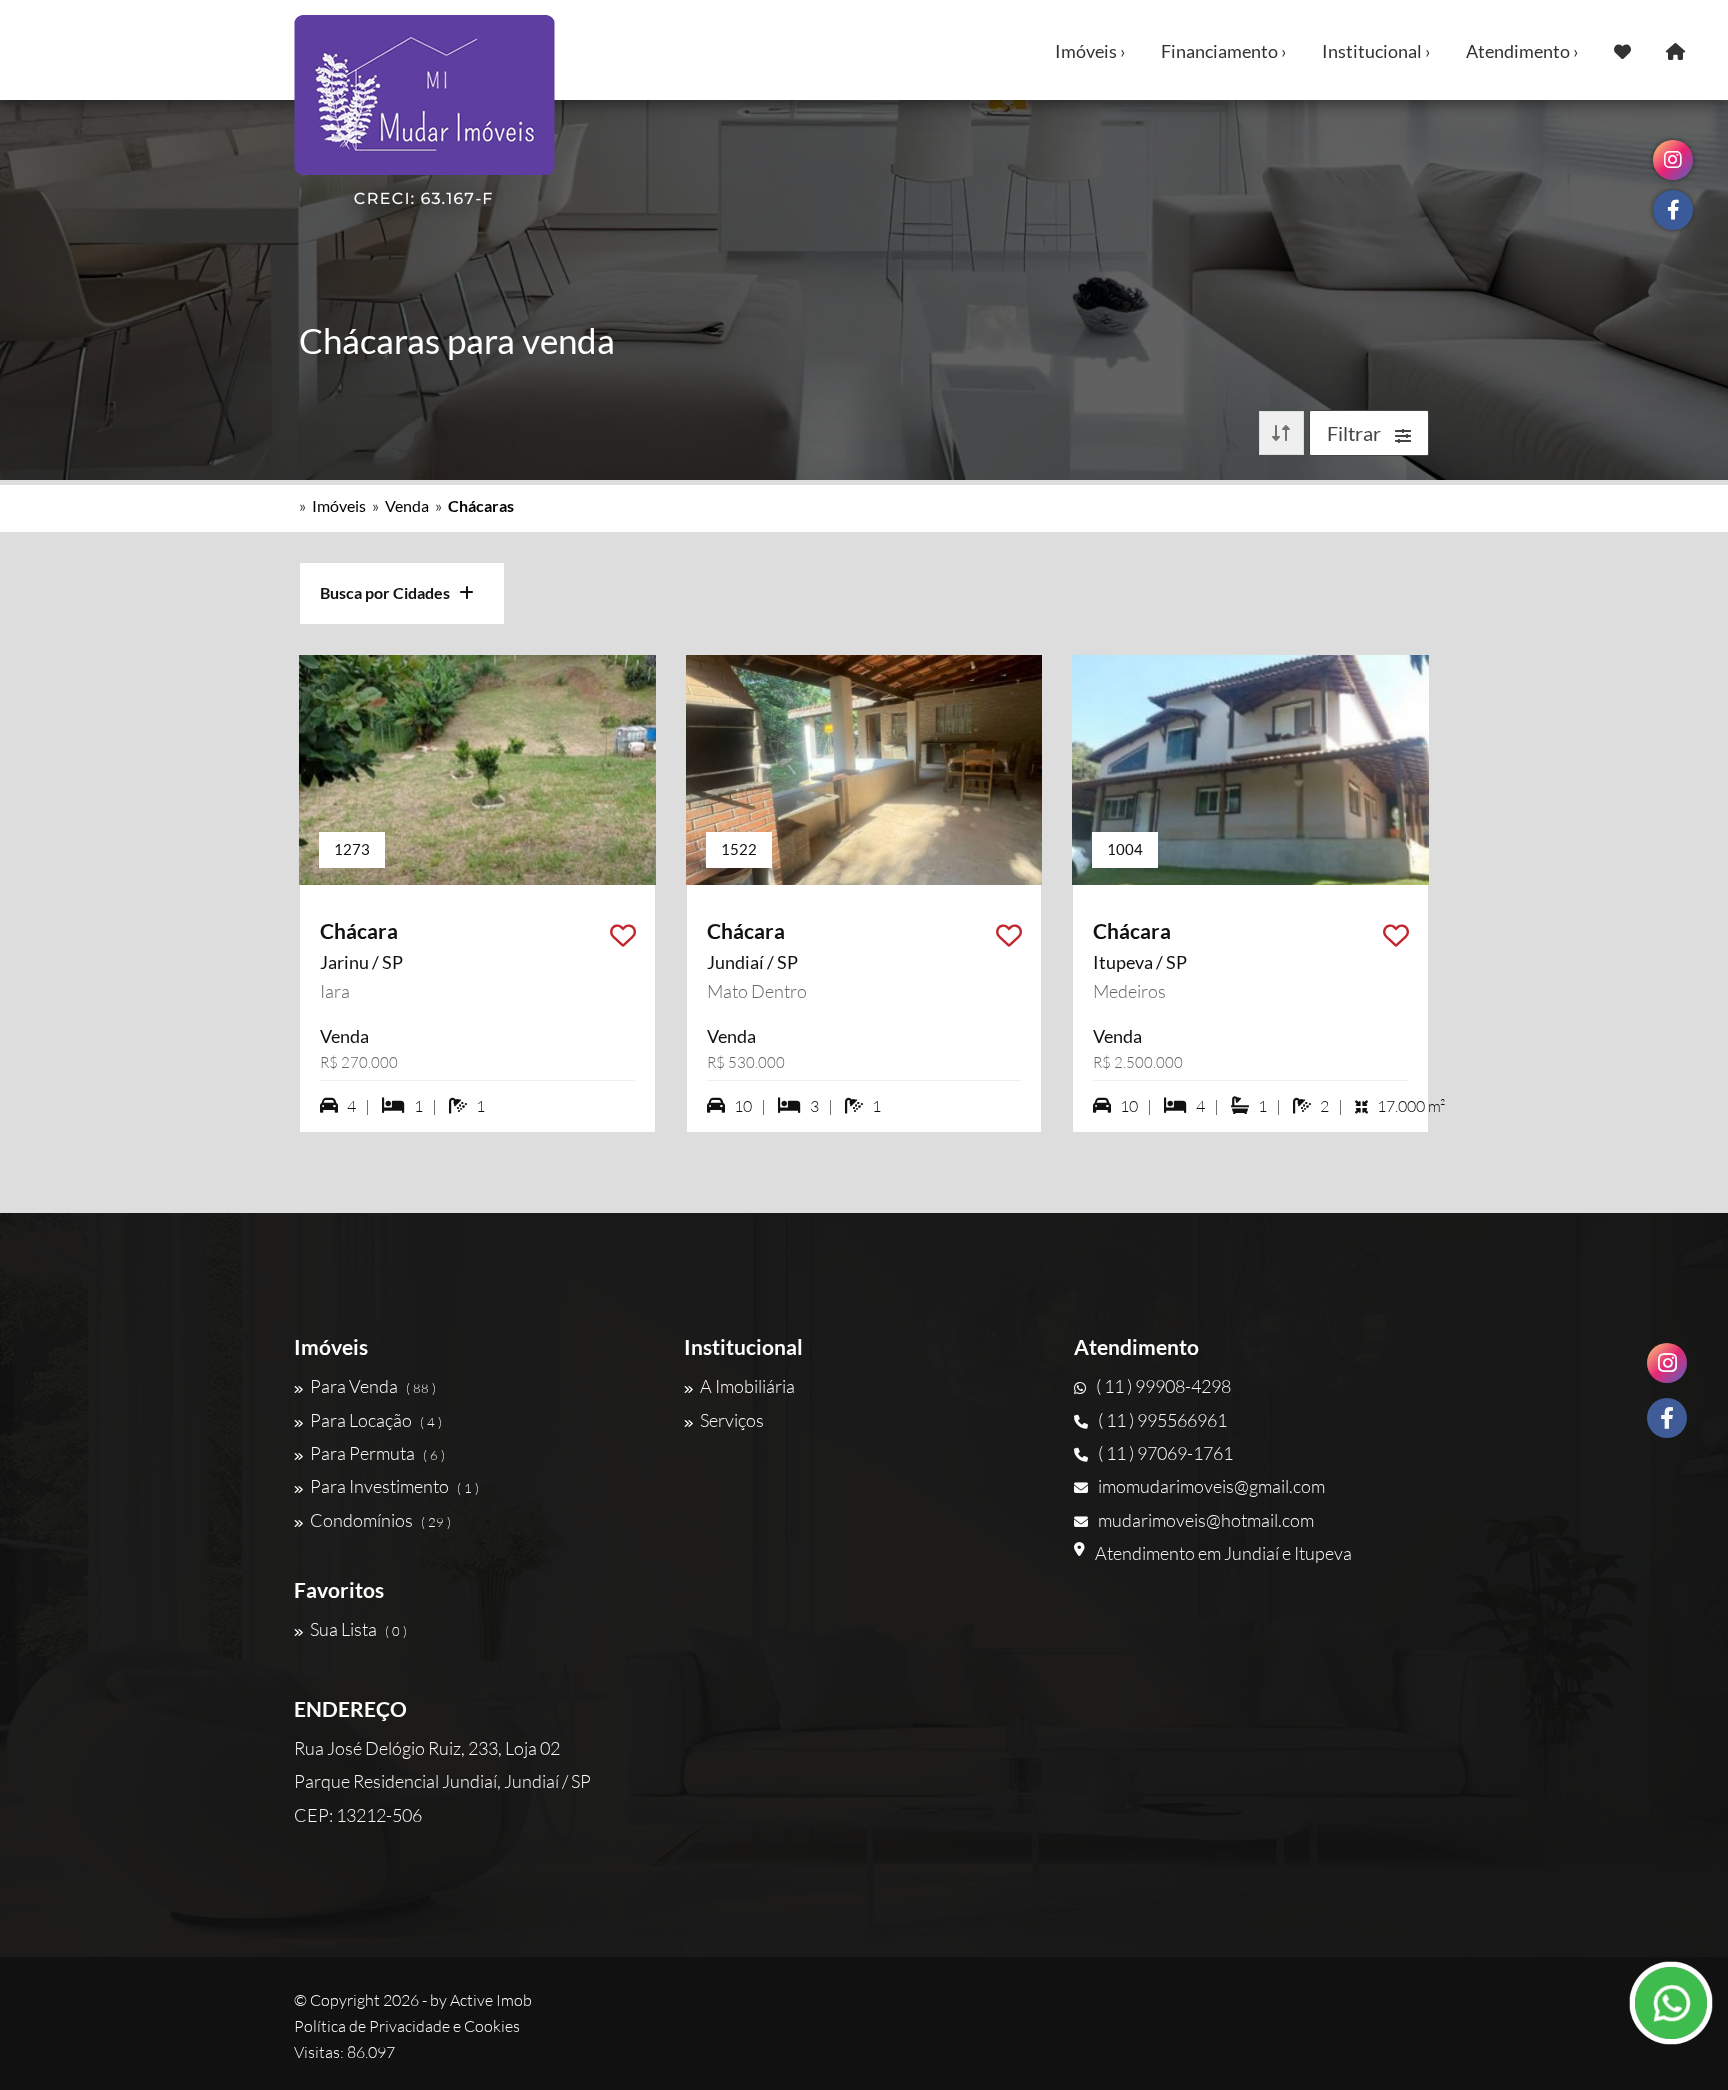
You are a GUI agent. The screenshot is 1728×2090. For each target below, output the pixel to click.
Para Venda (373, 1386)
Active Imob (491, 2000)
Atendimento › (1522, 51)
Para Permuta (377, 1453)
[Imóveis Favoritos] (1622, 50)
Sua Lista (358, 1629)
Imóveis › (1090, 51)
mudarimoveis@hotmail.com (1206, 1520)
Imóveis (339, 505)
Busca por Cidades (389, 592)
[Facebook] (1667, 1418)
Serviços (732, 1420)
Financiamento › (1224, 51)
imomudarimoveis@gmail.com (1211, 1486)
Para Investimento (394, 1486)
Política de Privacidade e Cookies (407, 2026)
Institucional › (1376, 51)
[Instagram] (1667, 1363)
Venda (407, 505)
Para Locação (376, 1420)
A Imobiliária (747, 1386)
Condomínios (380, 1520)
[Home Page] (1675, 50)
